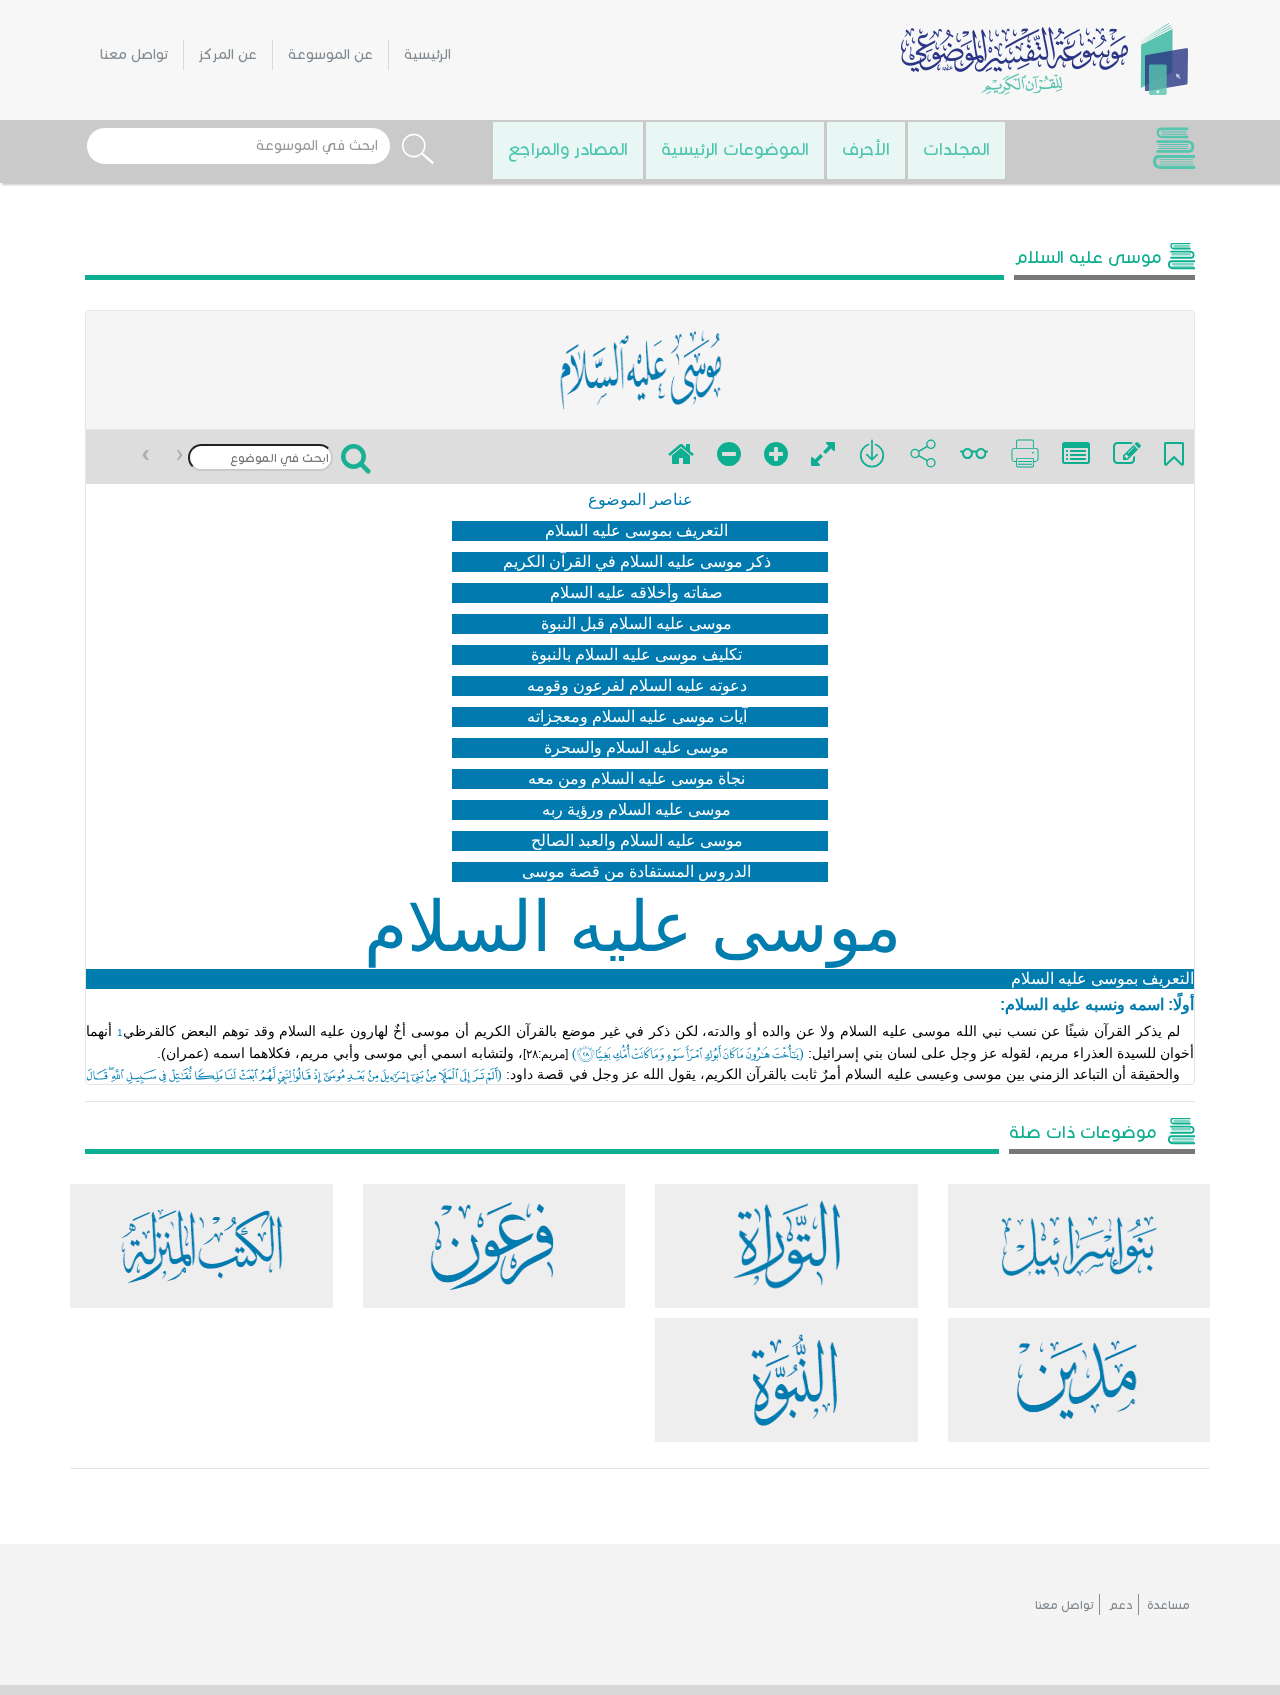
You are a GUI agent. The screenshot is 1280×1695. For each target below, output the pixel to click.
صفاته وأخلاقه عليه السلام (636, 592)
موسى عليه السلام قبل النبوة (636, 623)
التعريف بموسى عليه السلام (636, 530)
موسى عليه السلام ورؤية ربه (636, 809)
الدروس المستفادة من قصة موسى (636, 871)
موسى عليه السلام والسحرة (636, 747)
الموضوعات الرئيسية (735, 149)
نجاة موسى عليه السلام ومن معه (636, 778)
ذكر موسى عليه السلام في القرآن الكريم (637, 561)
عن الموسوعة (330, 54)
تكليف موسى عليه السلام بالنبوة (636, 654)
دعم (1120, 1604)
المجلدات (956, 149)
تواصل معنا (134, 54)
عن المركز (228, 54)
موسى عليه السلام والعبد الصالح (637, 840)
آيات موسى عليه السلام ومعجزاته (637, 716)
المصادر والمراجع (568, 149)
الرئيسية (427, 54)
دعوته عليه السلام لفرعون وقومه (637, 685)
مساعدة (1168, 1604)
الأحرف (866, 149)
